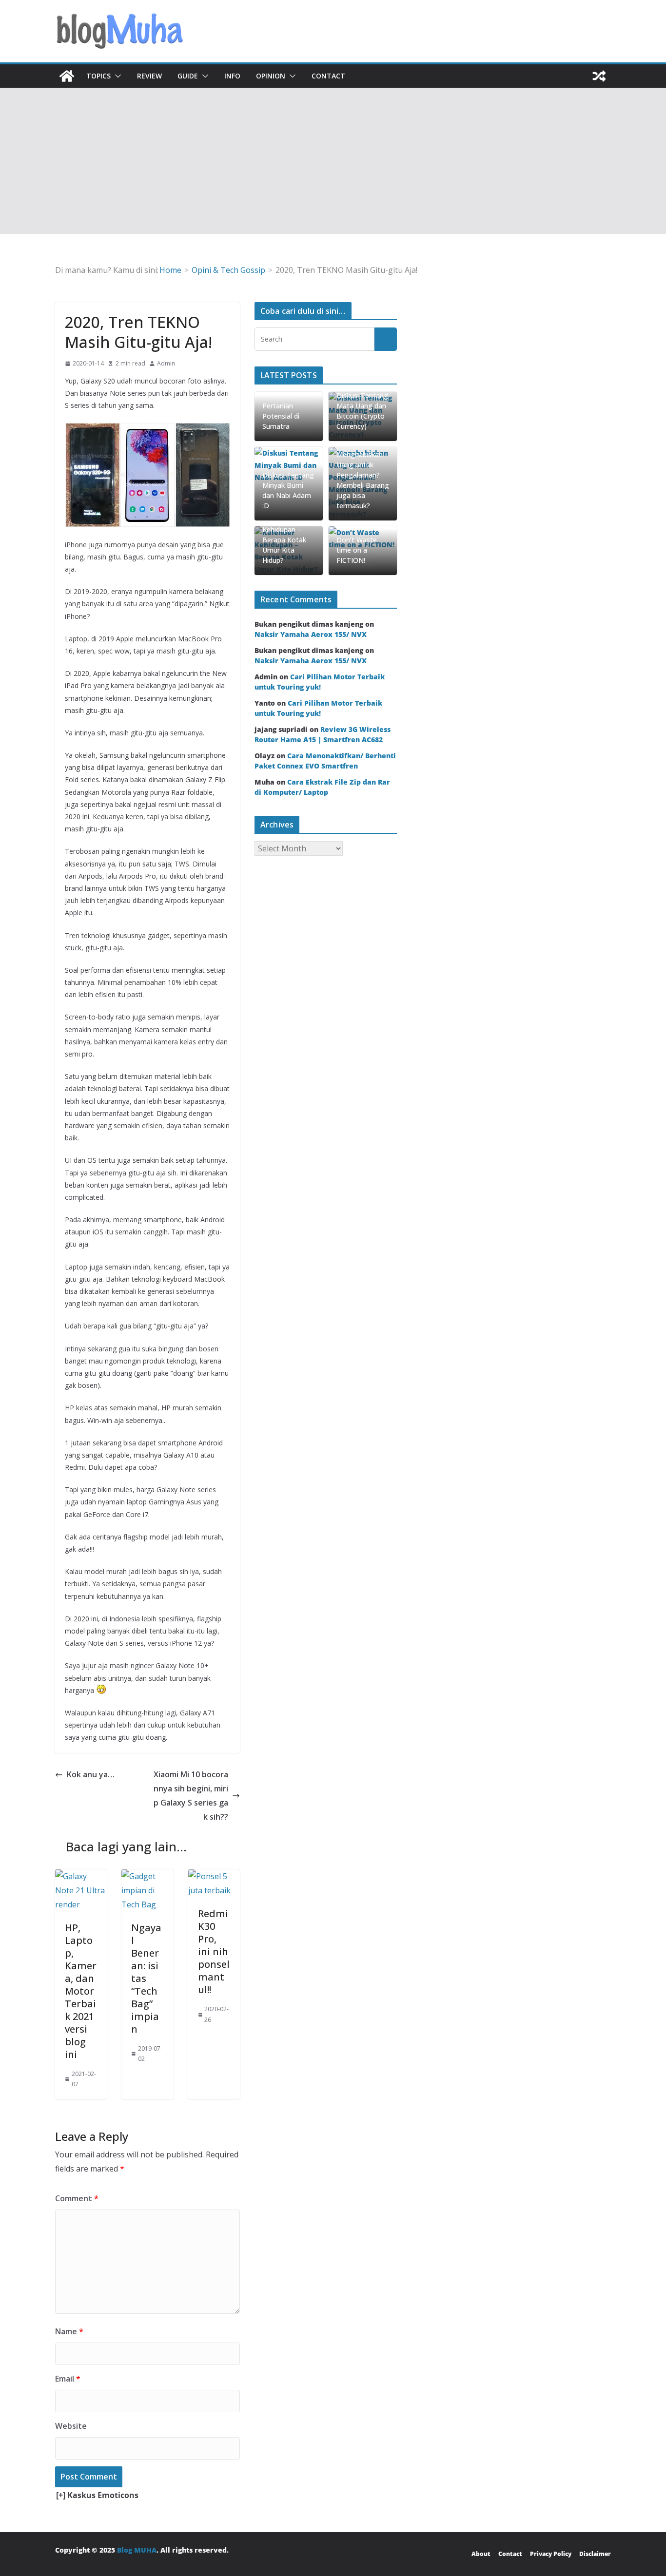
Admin (166, 363)
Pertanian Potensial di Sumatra (281, 416)
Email (68, 2379)
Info (232, 76)
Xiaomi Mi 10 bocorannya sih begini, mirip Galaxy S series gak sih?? (191, 1795)
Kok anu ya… (91, 1774)
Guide (188, 76)
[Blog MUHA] (67, 76)
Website (71, 2426)
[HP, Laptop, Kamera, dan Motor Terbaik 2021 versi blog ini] (81, 1876)
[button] (116, 76)
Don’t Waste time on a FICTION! (357, 550)
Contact (328, 76)
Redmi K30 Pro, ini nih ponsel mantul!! (214, 1951)
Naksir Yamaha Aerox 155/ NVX (311, 634)
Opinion (271, 76)
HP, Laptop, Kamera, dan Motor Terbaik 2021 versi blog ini (81, 1991)
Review (149, 76)
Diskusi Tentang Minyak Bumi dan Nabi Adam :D (288, 490)
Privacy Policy (551, 2554)
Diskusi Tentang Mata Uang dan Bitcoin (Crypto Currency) (362, 411)
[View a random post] (599, 76)
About (481, 2554)
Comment (77, 2198)
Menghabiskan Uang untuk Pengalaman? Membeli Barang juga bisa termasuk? (363, 480)
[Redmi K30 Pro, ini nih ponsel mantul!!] (214, 1876)
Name (69, 2331)
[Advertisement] (333, 161)
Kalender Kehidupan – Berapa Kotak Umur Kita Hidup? (284, 540)
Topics (98, 76)
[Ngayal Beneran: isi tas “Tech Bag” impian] (147, 1876)
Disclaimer (595, 2554)
